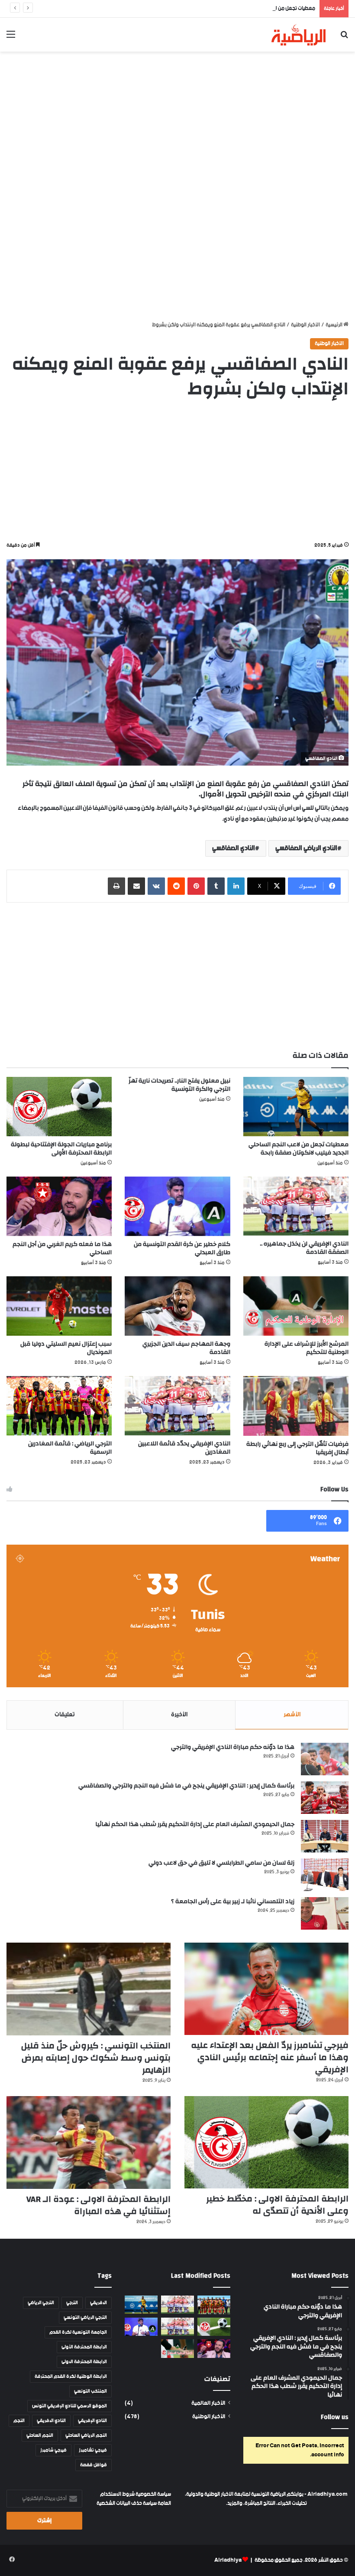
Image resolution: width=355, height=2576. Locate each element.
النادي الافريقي (51, 2421)
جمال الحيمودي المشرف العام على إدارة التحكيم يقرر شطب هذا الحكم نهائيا (195, 1824)
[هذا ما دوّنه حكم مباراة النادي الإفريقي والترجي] (325, 1759)
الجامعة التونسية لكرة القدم (78, 2332)
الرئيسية (334, 325)
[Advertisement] (177, 121)
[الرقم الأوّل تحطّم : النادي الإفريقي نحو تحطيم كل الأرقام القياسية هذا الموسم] (177, 2305)
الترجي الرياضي (41, 2303)
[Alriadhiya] (299, 35)
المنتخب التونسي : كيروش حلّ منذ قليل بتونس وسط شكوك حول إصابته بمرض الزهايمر (96, 2058)
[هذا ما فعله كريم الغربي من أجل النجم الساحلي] (59, 1206)
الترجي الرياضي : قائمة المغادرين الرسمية (70, 1448)
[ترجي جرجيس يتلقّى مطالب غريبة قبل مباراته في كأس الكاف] (214, 2305)
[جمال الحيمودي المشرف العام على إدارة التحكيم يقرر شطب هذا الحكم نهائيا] (325, 1836)
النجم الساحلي (40, 2436)
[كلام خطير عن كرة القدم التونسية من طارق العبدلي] (177, 1206)
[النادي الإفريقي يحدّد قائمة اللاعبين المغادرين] (177, 1405)
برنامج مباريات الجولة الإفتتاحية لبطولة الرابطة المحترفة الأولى (61, 1149)
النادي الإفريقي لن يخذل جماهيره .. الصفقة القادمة (304, 1248)
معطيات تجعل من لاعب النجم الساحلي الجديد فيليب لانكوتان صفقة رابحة (241, 8)
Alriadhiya (228, 2560)
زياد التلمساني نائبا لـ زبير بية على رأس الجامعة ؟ (233, 1901)
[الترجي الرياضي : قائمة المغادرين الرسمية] (59, 1406)
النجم (19, 2421)
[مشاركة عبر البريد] (136, 886)
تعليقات (65, 1715)
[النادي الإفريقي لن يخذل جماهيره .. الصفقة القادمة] (296, 1206)
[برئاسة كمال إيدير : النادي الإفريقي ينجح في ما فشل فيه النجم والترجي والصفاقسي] (325, 1798)
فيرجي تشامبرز (93, 2450)
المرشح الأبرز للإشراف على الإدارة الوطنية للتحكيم (307, 1348)
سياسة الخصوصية (153, 2494)
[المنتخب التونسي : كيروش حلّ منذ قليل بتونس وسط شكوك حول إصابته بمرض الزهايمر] (89, 1989)
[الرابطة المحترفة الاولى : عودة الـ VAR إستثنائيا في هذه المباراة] (89, 2142)
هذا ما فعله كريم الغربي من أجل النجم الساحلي (62, 1248)
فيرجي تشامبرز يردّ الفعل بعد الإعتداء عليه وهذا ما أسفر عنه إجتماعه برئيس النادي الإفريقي (270, 2057)
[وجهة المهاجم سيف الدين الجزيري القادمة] (177, 1306)
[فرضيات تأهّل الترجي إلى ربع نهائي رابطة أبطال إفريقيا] (296, 1406)
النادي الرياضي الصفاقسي (306, 848)
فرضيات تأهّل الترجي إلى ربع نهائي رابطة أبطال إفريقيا (297, 1448)
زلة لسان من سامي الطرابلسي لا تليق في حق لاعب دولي (221, 1863)
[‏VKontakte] (156, 886)
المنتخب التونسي (90, 2391)
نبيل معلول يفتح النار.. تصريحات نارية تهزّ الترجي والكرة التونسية (179, 1085)
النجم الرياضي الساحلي (86, 2436)
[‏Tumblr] (216, 886)
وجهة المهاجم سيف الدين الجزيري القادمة (186, 1348)
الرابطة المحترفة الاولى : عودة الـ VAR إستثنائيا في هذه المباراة (98, 2205)
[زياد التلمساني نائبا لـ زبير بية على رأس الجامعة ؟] (325, 1913)
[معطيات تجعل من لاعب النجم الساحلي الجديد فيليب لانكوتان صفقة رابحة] (296, 1107)
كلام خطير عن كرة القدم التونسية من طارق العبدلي (182, 1248)
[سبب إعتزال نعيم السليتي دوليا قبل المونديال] (59, 1306)
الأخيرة (179, 1715)
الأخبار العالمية (208, 2403)
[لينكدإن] (236, 886)
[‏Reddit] (176, 886)
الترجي (72, 2303)
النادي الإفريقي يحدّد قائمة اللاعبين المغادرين (184, 1448)
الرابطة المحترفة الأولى (84, 2347)
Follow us (335, 2417)
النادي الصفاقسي (234, 848)
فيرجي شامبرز (53, 2450)
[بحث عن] (344, 38)
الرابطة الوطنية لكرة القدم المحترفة (71, 2377)
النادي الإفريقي (92, 2421)
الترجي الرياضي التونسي (85, 2318)
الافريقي (98, 2303)
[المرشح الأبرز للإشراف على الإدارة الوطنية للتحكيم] (296, 1306)
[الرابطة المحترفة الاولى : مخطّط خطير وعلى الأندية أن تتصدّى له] (266, 2142)
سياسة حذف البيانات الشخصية (127, 2503)
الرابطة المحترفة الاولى (84, 2362)
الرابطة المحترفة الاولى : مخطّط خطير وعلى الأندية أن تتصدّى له (277, 2205)
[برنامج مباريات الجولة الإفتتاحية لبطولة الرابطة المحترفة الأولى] (59, 1107)
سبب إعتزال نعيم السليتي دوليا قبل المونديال (66, 1348)
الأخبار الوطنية (305, 325)
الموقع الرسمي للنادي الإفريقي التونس (69, 2406)
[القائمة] (11, 38)
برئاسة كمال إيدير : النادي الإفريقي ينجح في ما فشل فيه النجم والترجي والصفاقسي (186, 1786)
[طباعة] (116, 886)
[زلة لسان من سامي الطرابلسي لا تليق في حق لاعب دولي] (325, 1875)
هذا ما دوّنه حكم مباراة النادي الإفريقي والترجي (233, 1747)
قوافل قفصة (94, 2465)
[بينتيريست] (196, 886)
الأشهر (292, 1715)
